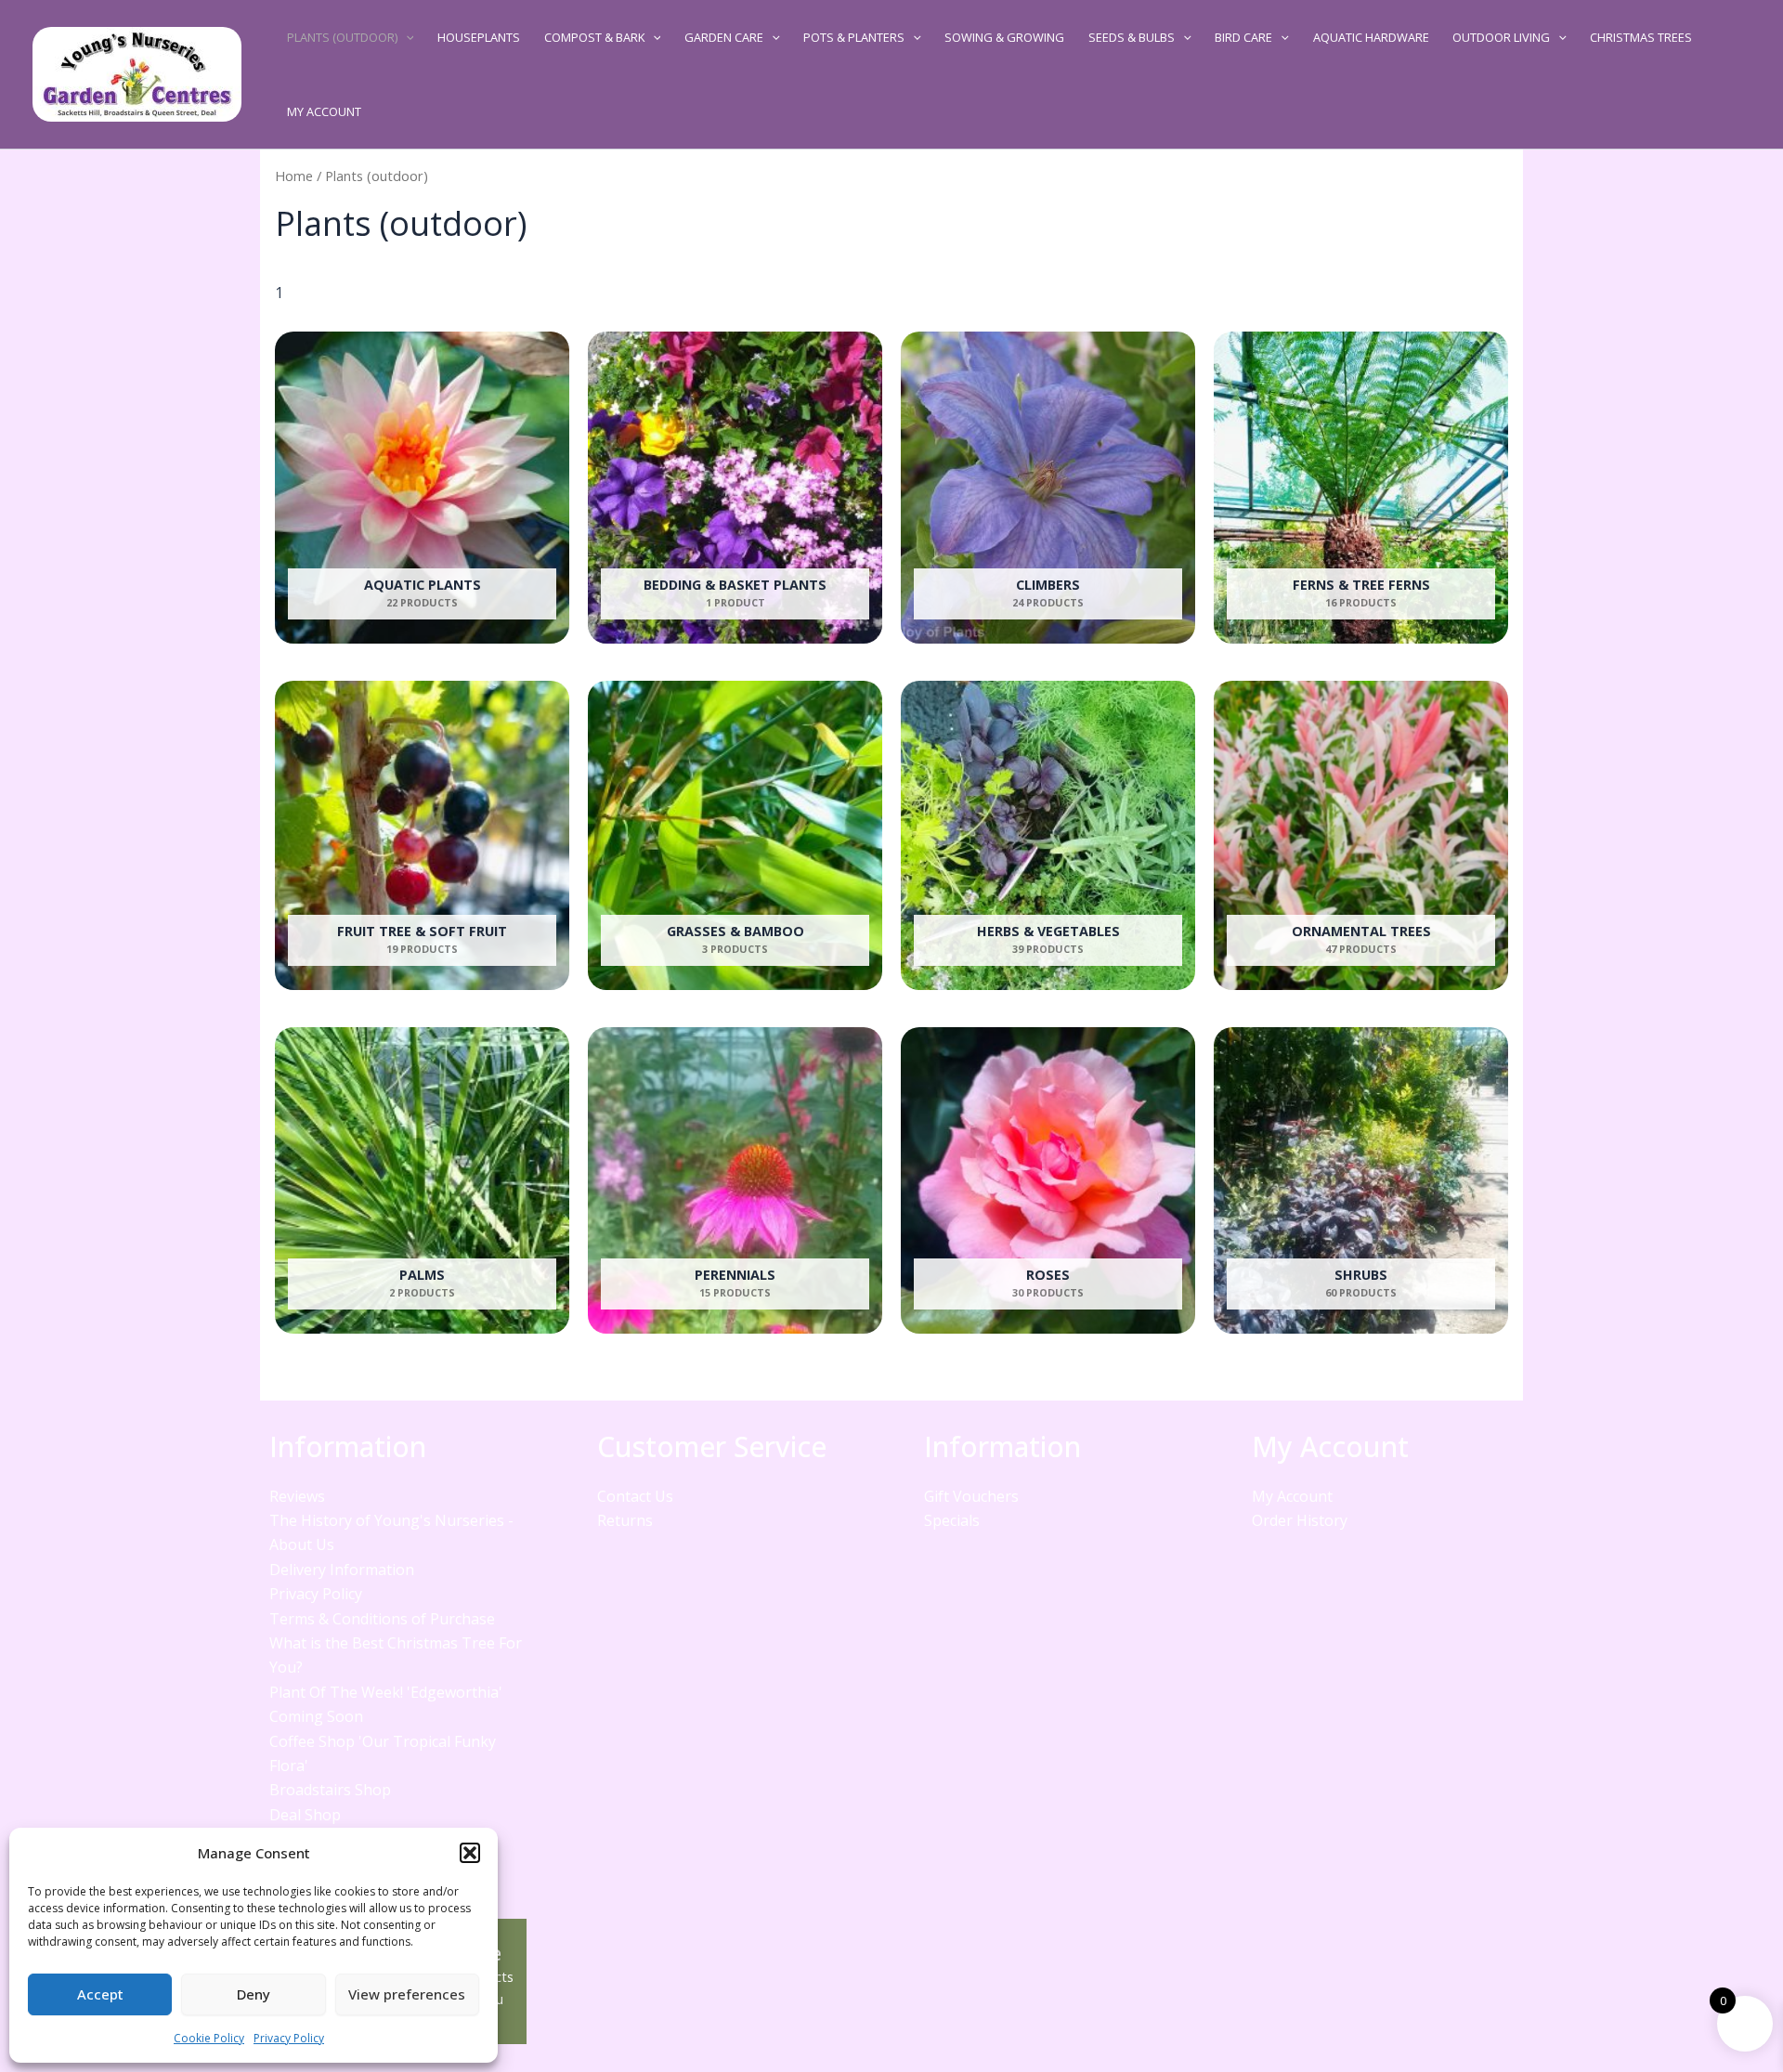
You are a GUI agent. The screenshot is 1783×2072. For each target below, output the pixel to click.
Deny (254, 1994)
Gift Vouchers (971, 1496)
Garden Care (724, 37)
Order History (1300, 1520)
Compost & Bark (594, 37)
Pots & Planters (854, 37)
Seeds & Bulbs (1132, 37)
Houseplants (479, 37)
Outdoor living (1501, 37)
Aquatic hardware (1371, 37)
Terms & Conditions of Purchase (382, 1619)
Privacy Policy (289, 2038)
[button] (470, 1853)
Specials (952, 1520)
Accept (100, 1994)
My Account (324, 111)
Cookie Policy (209, 2038)
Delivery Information (342, 1570)
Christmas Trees (1641, 37)
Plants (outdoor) (342, 37)
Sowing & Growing (1004, 37)
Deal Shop (305, 1815)
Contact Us (635, 1496)
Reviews (297, 1496)
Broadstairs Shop (330, 1790)
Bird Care (1243, 37)
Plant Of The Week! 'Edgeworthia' (386, 1692)
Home (294, 176)
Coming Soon (316, 1716)
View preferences (407, 1994)
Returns (625, 1520)
